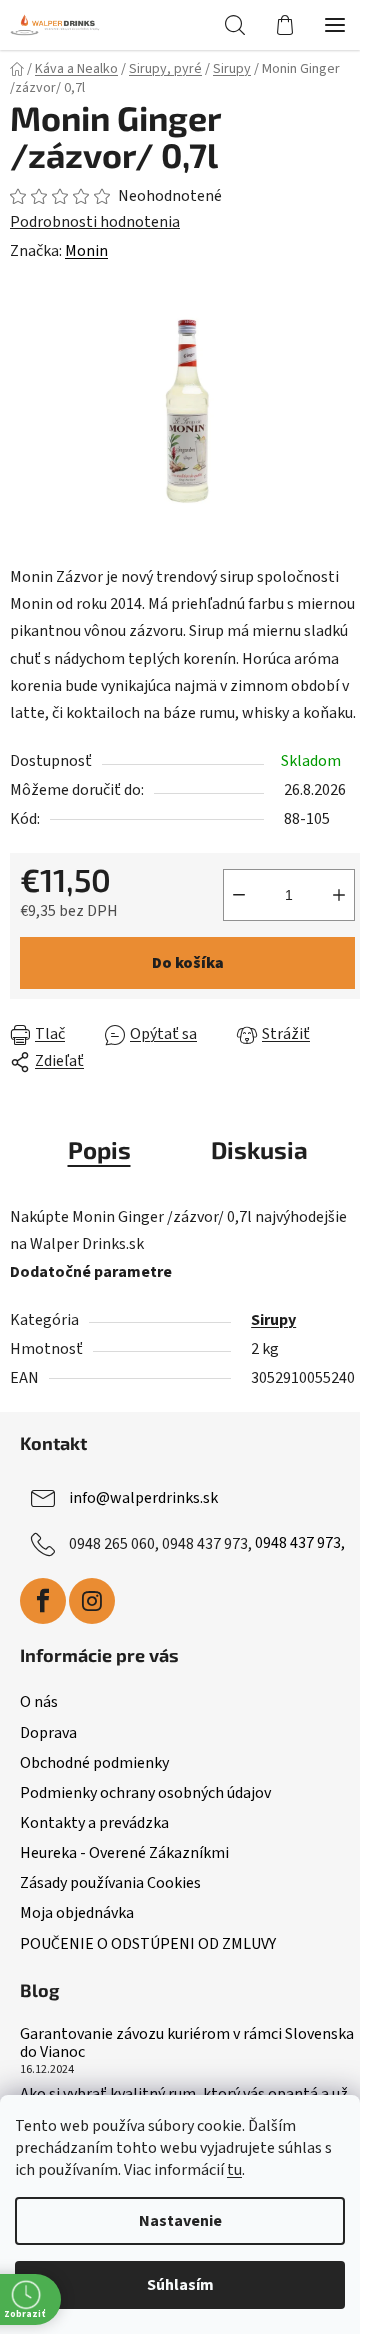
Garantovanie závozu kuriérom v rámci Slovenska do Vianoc (187, 2043)
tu (234, 2170)
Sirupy (273, 1320)
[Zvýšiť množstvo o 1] (339, 895)
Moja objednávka (77, 1913)
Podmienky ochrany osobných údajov (145, 1793)
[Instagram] (92, 1601)
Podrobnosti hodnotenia (95, 222)
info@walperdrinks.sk (143, 1497)
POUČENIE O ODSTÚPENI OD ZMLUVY (148, 1944)
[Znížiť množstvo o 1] (239, 895)
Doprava (48, 1733)
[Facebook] (43, 1601)
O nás (39, 1702)
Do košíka (188, 963)
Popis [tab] (99, 1149)
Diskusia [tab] (259, 1149)
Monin (86, 251)
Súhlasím (180, 2285)
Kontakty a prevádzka (94, 1823)
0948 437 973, (300, 1543)
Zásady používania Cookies (110, 1883)
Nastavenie (180, 2221)
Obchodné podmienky (94, 1763)
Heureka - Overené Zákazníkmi (124, 1853)
